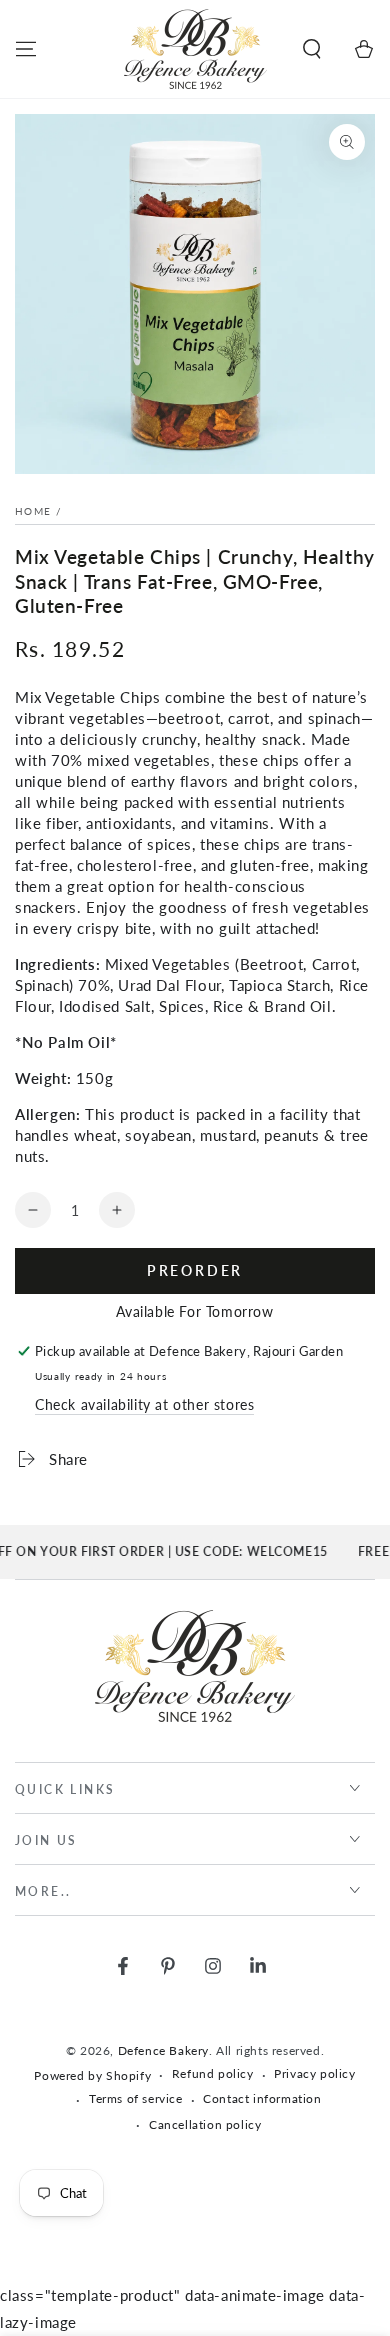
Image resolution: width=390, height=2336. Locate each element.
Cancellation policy (205, 2124)
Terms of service (136, 2098)
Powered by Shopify (92, 2075)
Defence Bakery (163, 2050)
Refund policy (213, 2073)
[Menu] (26, 49)
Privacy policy (314, 2073)
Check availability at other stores (144, 1404)
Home (33, 511)
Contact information (262, 2098)
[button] (312, 49)
